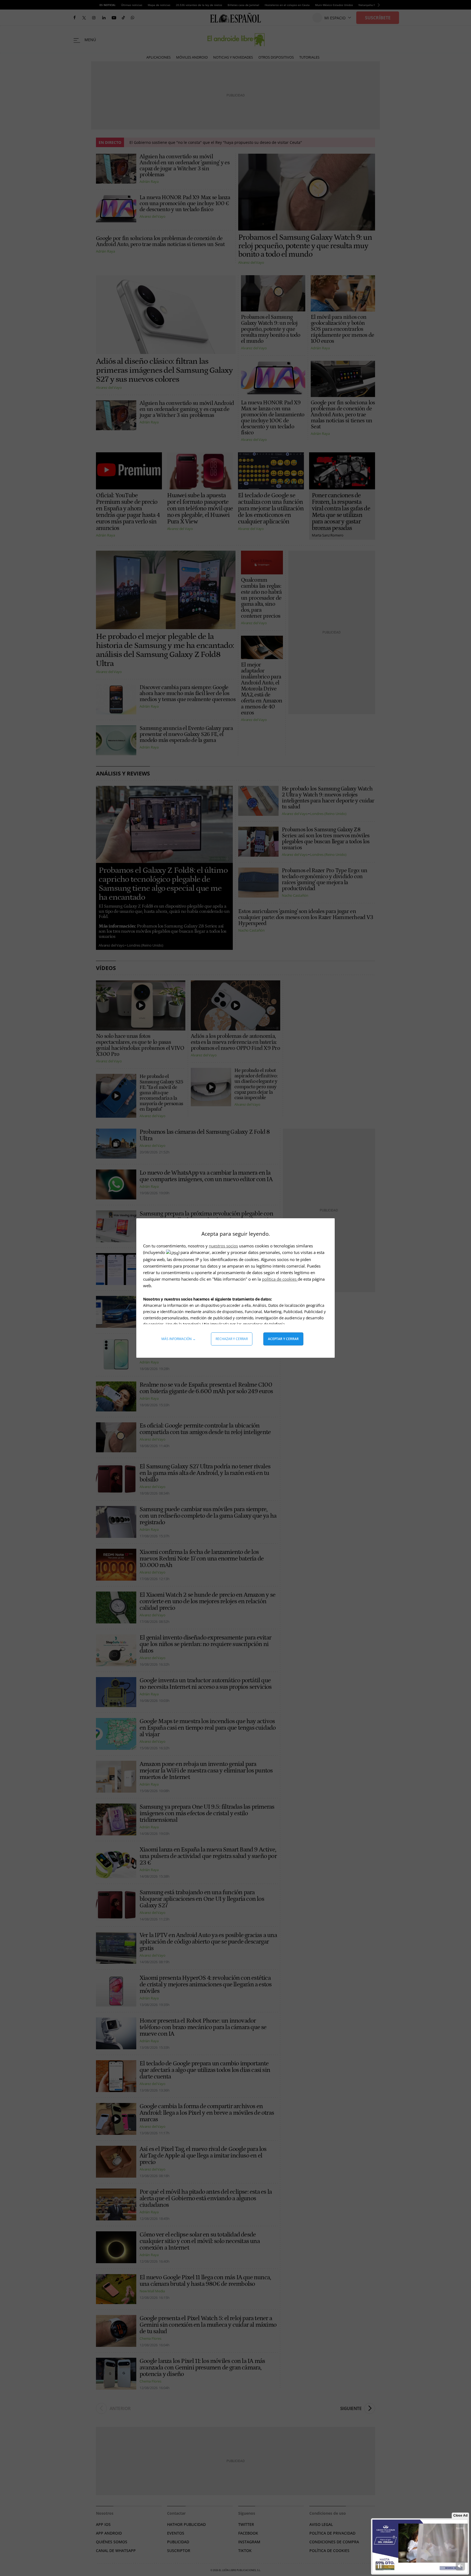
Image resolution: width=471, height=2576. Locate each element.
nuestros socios (223, 1246)
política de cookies (280, 1279)
